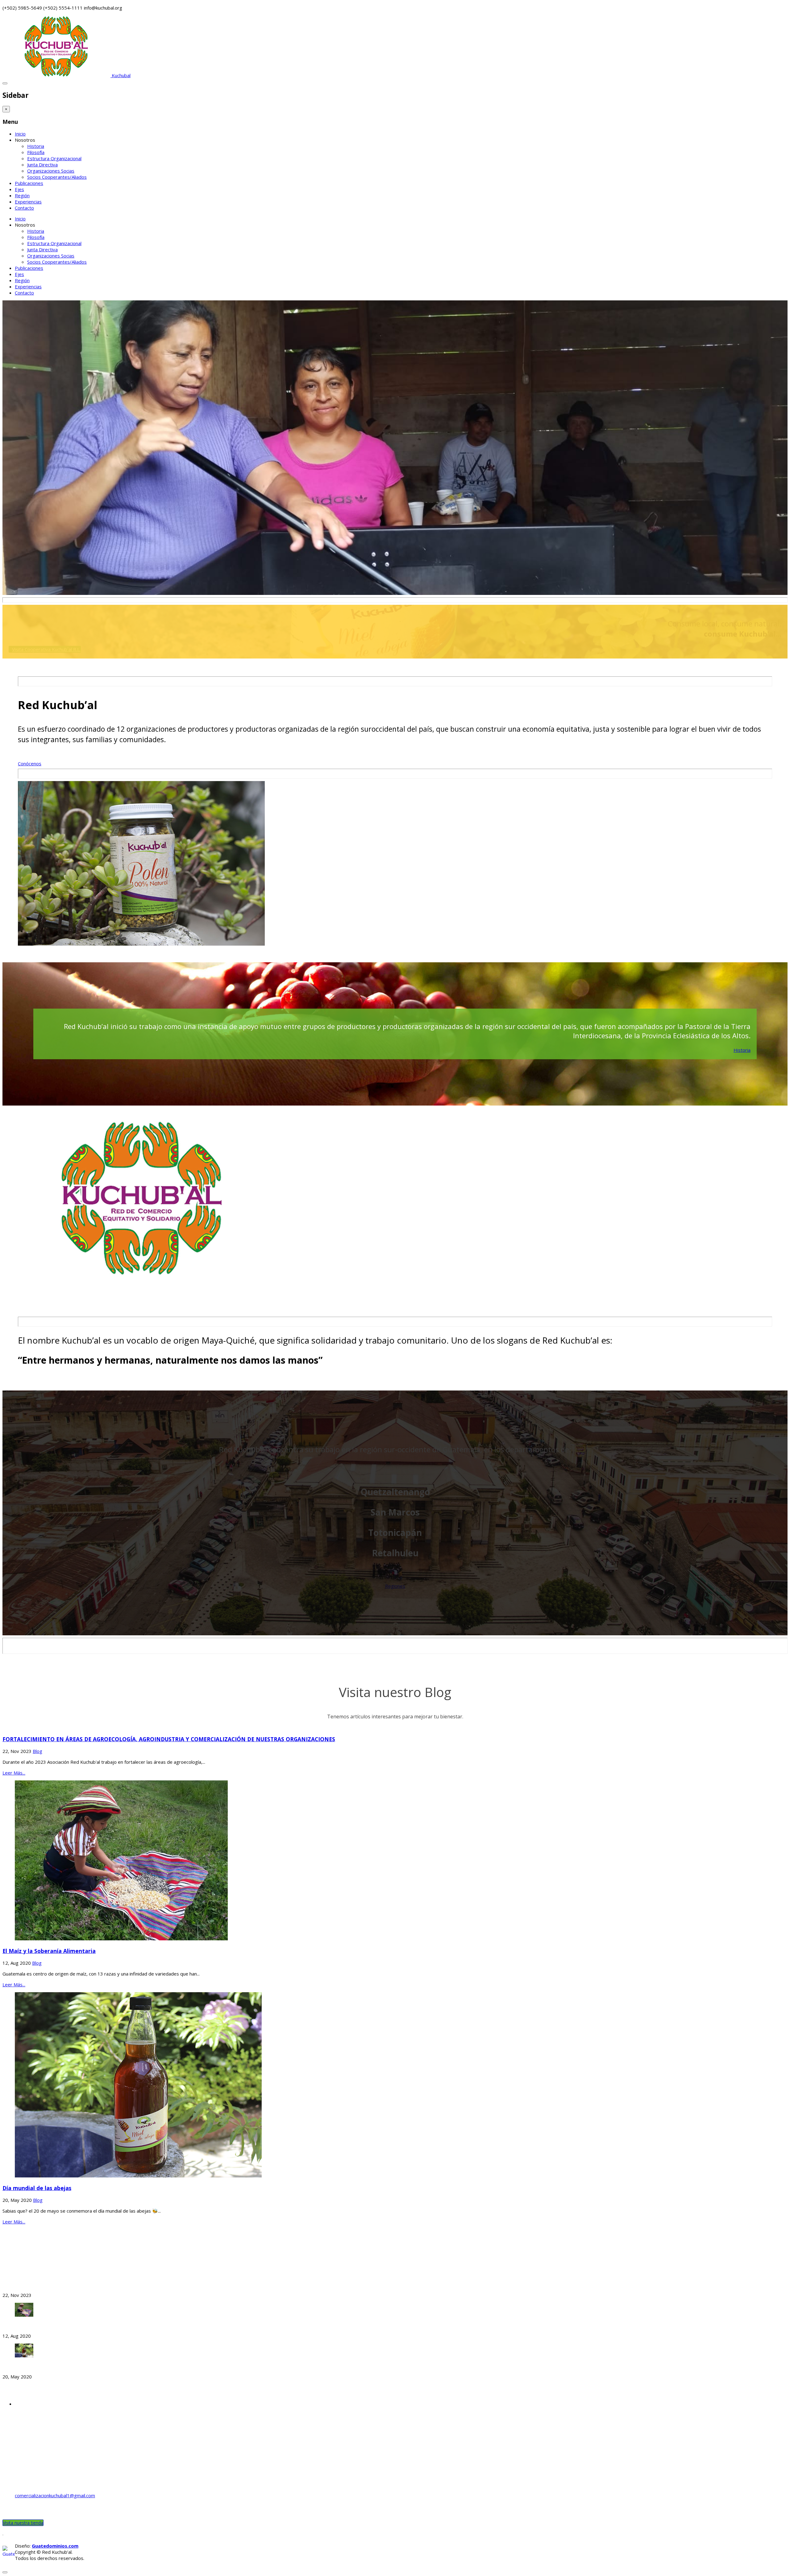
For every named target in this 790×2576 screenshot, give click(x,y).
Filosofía (36, 152)
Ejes (19, 189)
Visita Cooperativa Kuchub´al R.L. (46, 649)
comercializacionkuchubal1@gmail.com (55, 2495)
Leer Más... (14, 1773)
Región (22, 195)
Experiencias (28, 202)
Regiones (395, 1586)
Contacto (24, 208)
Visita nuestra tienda (23, 2523)
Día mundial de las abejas (37, 2188)
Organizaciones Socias (51, 171)
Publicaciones (29, 183)
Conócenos (30, 763)
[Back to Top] (5, 2572)
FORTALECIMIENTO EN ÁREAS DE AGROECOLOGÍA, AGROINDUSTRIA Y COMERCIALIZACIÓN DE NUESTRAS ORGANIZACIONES (169, 1739)
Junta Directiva (42, 165)
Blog (37, 1751)
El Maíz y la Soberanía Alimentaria (49, 1951)
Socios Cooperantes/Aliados (57, 177)
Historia (36, 146)
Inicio (20, 134)
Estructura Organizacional (54, 158)
